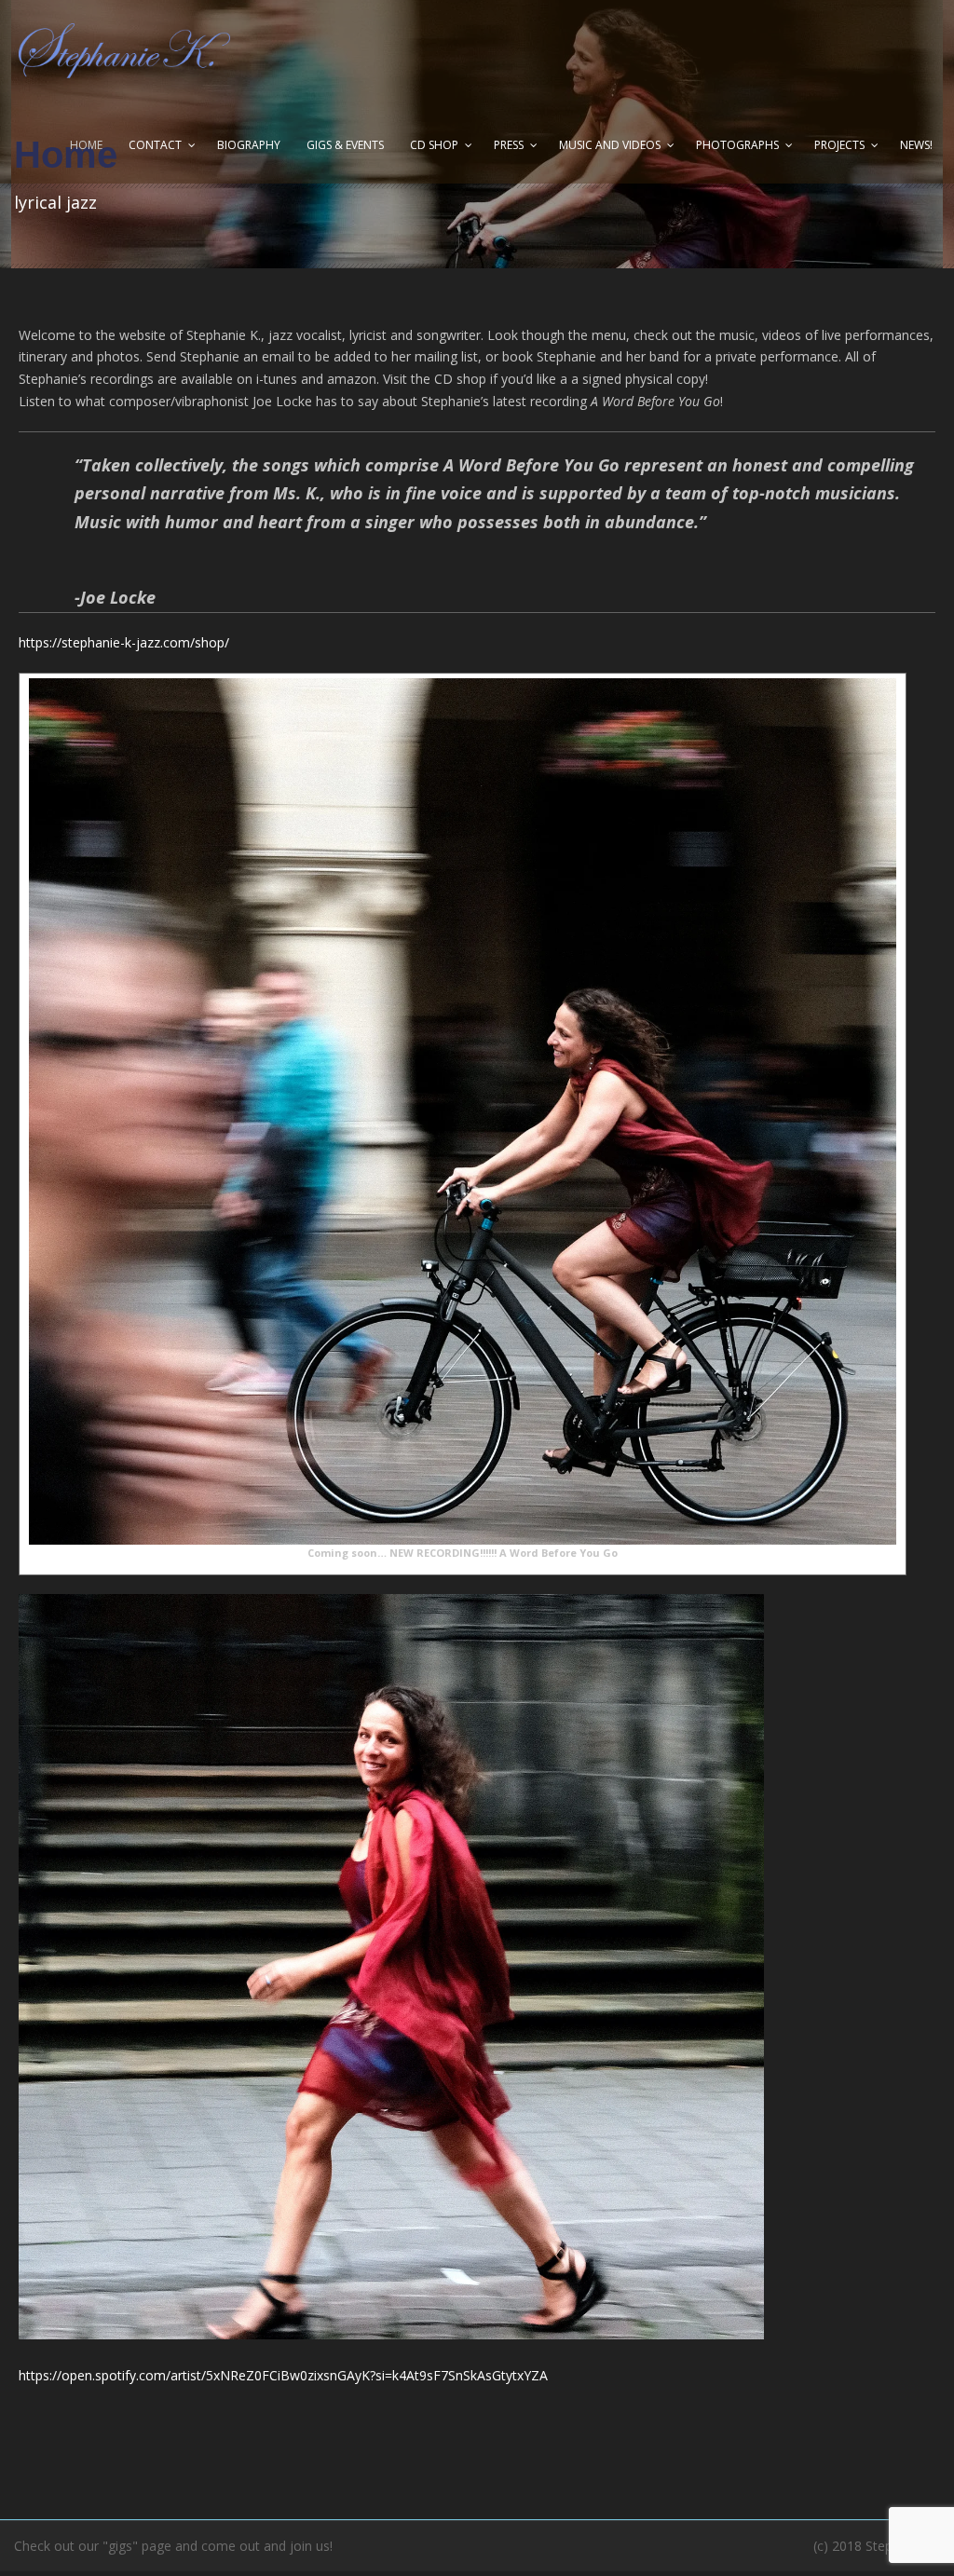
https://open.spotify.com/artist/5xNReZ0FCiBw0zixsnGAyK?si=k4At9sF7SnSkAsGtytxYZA (283, 2375)
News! (916, 145)
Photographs (737, 145)
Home (86, 145)
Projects (839, 145)
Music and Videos (610, 145)
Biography (249, 145)
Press (509, 145)
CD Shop (434, 145)
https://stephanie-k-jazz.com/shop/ (124, 642)
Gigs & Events (345, 145)
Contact (155, 145)
